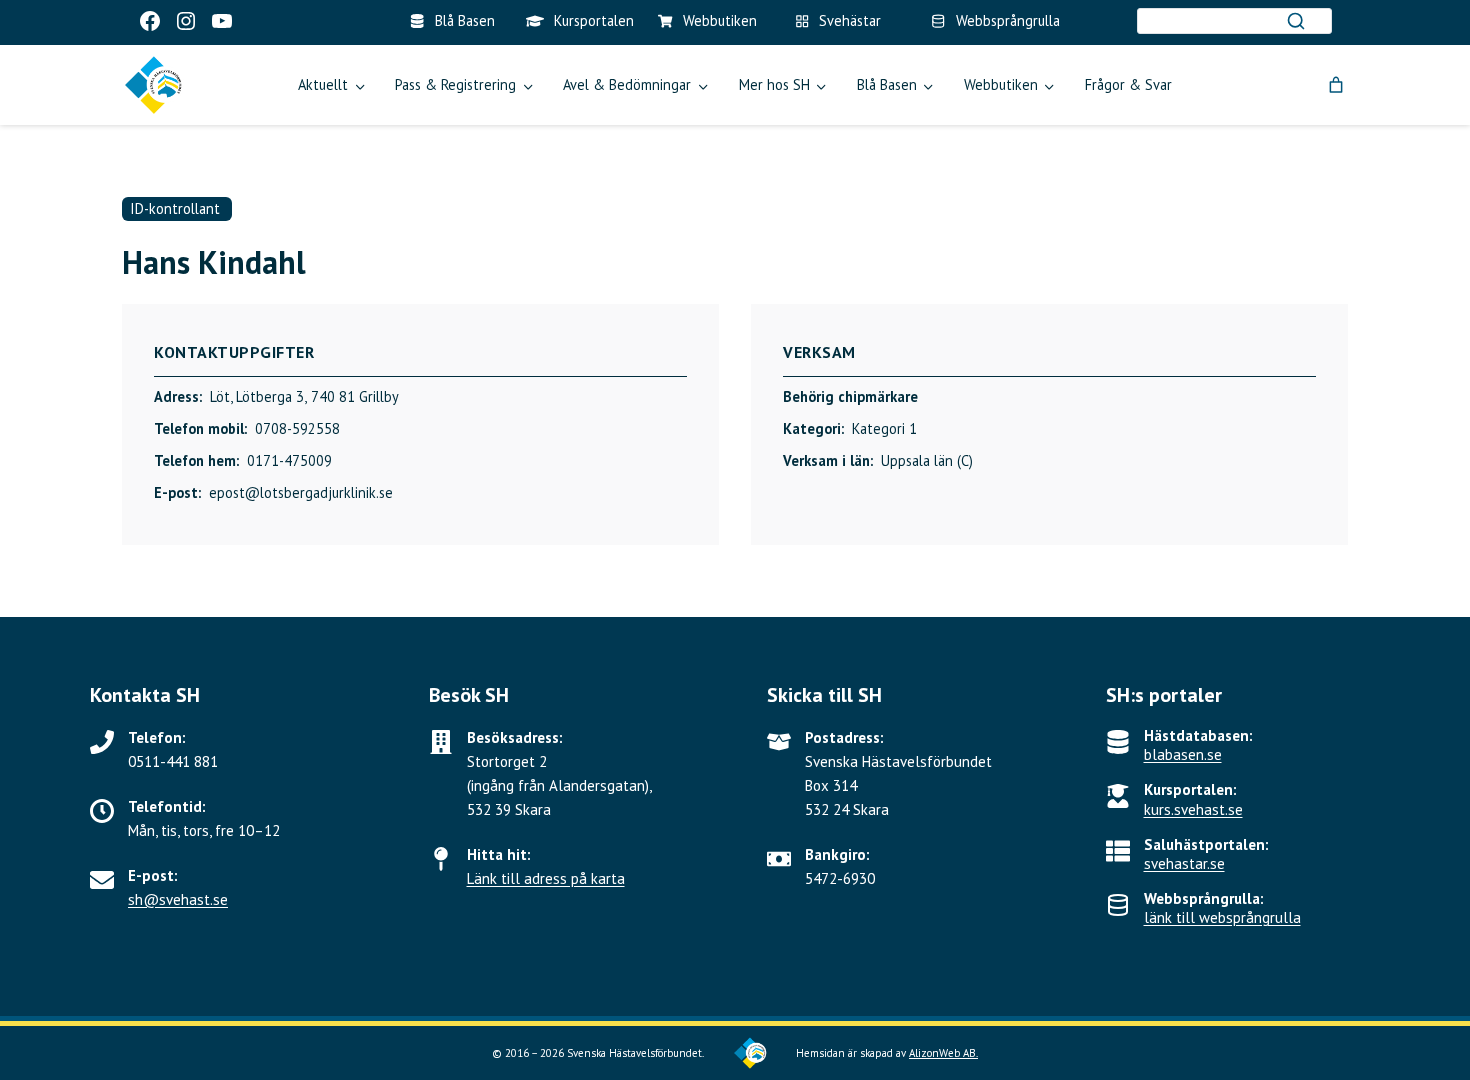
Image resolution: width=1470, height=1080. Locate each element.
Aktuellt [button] (323, 84)
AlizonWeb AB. (943, 1053)
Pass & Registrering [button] (455, 84)
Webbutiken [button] (1001, 84)
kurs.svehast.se (1193, 809)
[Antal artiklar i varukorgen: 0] (1336, 85)
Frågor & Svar (1128, 84)
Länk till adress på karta (546, 878)
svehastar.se (1184, 863)
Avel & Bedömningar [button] (627, 84)
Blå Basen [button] (887, 84)
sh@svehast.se (178, 899)
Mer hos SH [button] (774, 84)
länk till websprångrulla (1222, 917)
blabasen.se (1183, 754)
